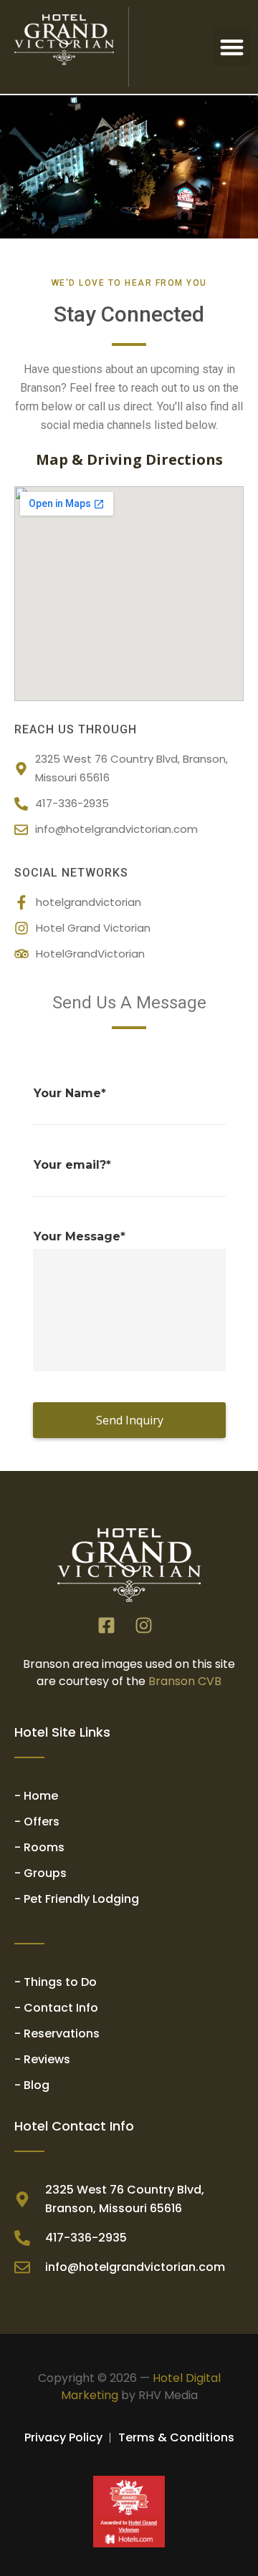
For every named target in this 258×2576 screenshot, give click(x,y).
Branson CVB (185, 1681)
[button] (233, 47)
